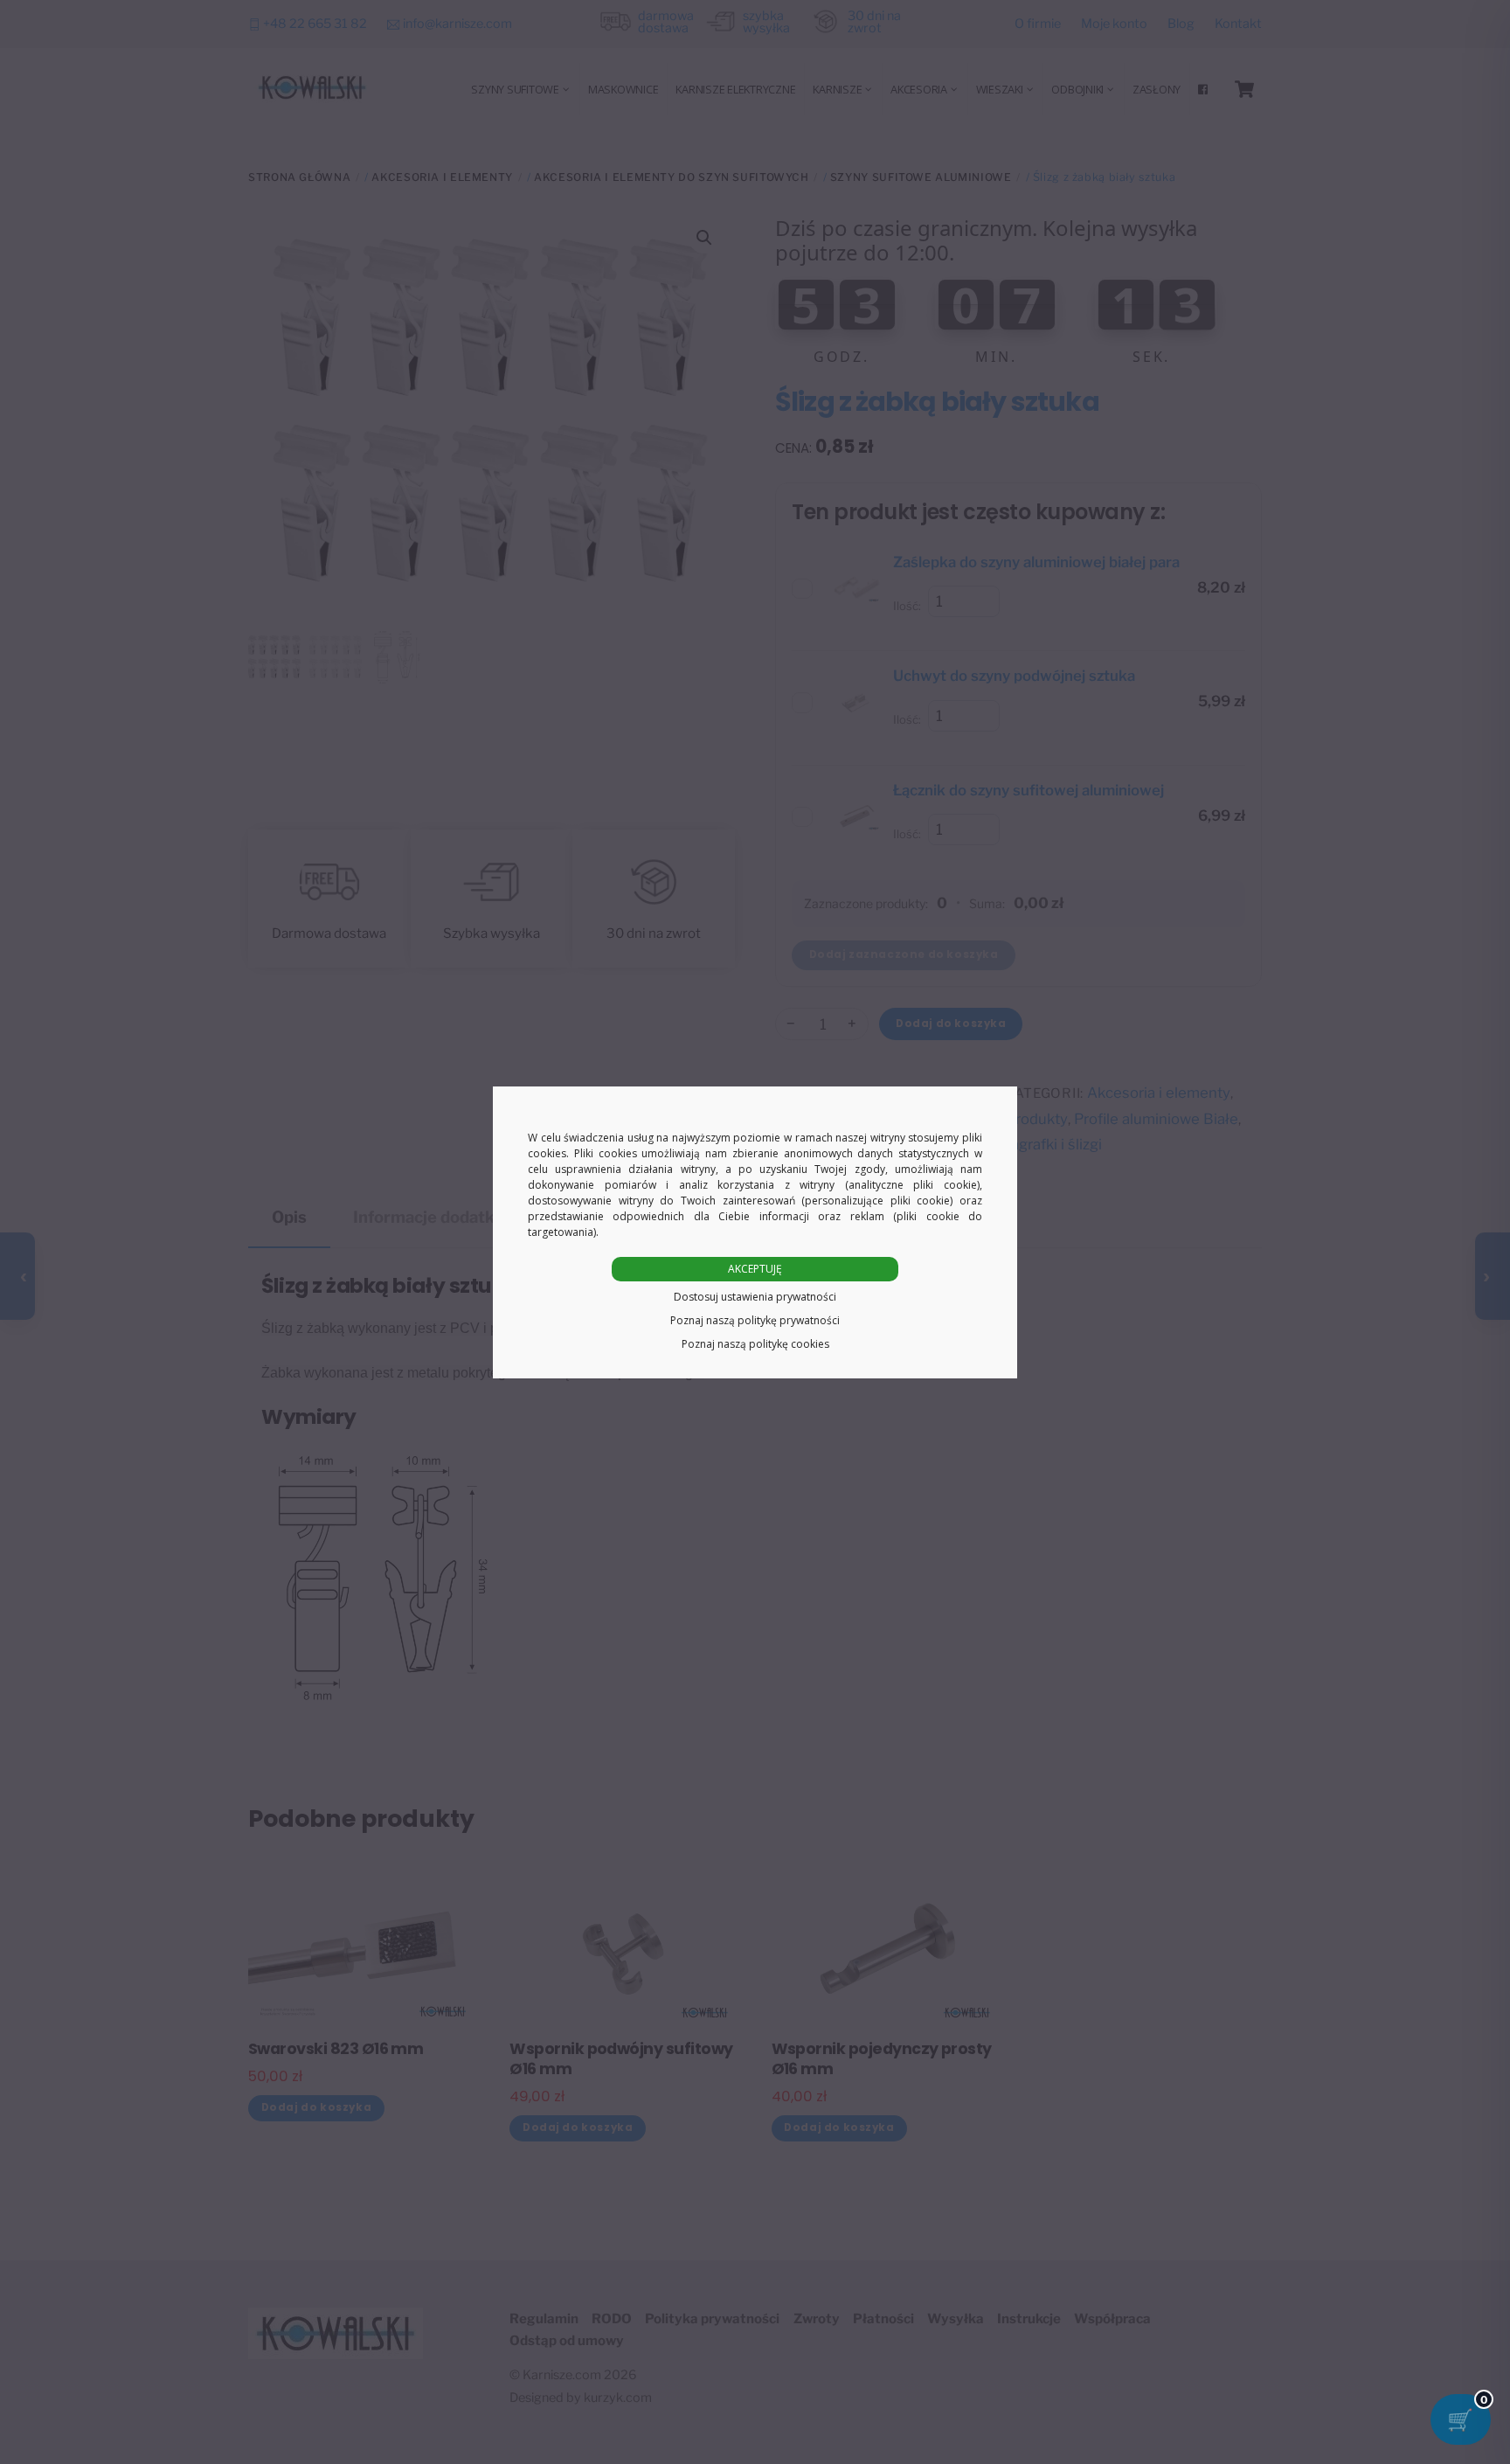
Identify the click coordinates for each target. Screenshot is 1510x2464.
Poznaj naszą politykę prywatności (755, 1320)
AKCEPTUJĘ (755, 1269)
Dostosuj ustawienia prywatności (755, 1297)
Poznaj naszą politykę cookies (755, 1344)
